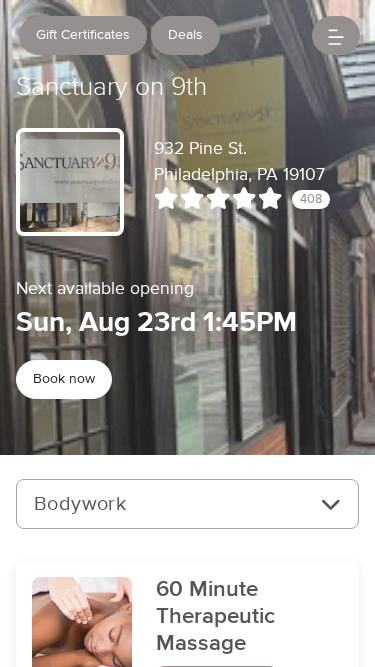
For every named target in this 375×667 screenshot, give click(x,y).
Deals (185, 35)
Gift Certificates (83, 35)
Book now (64, 379)
